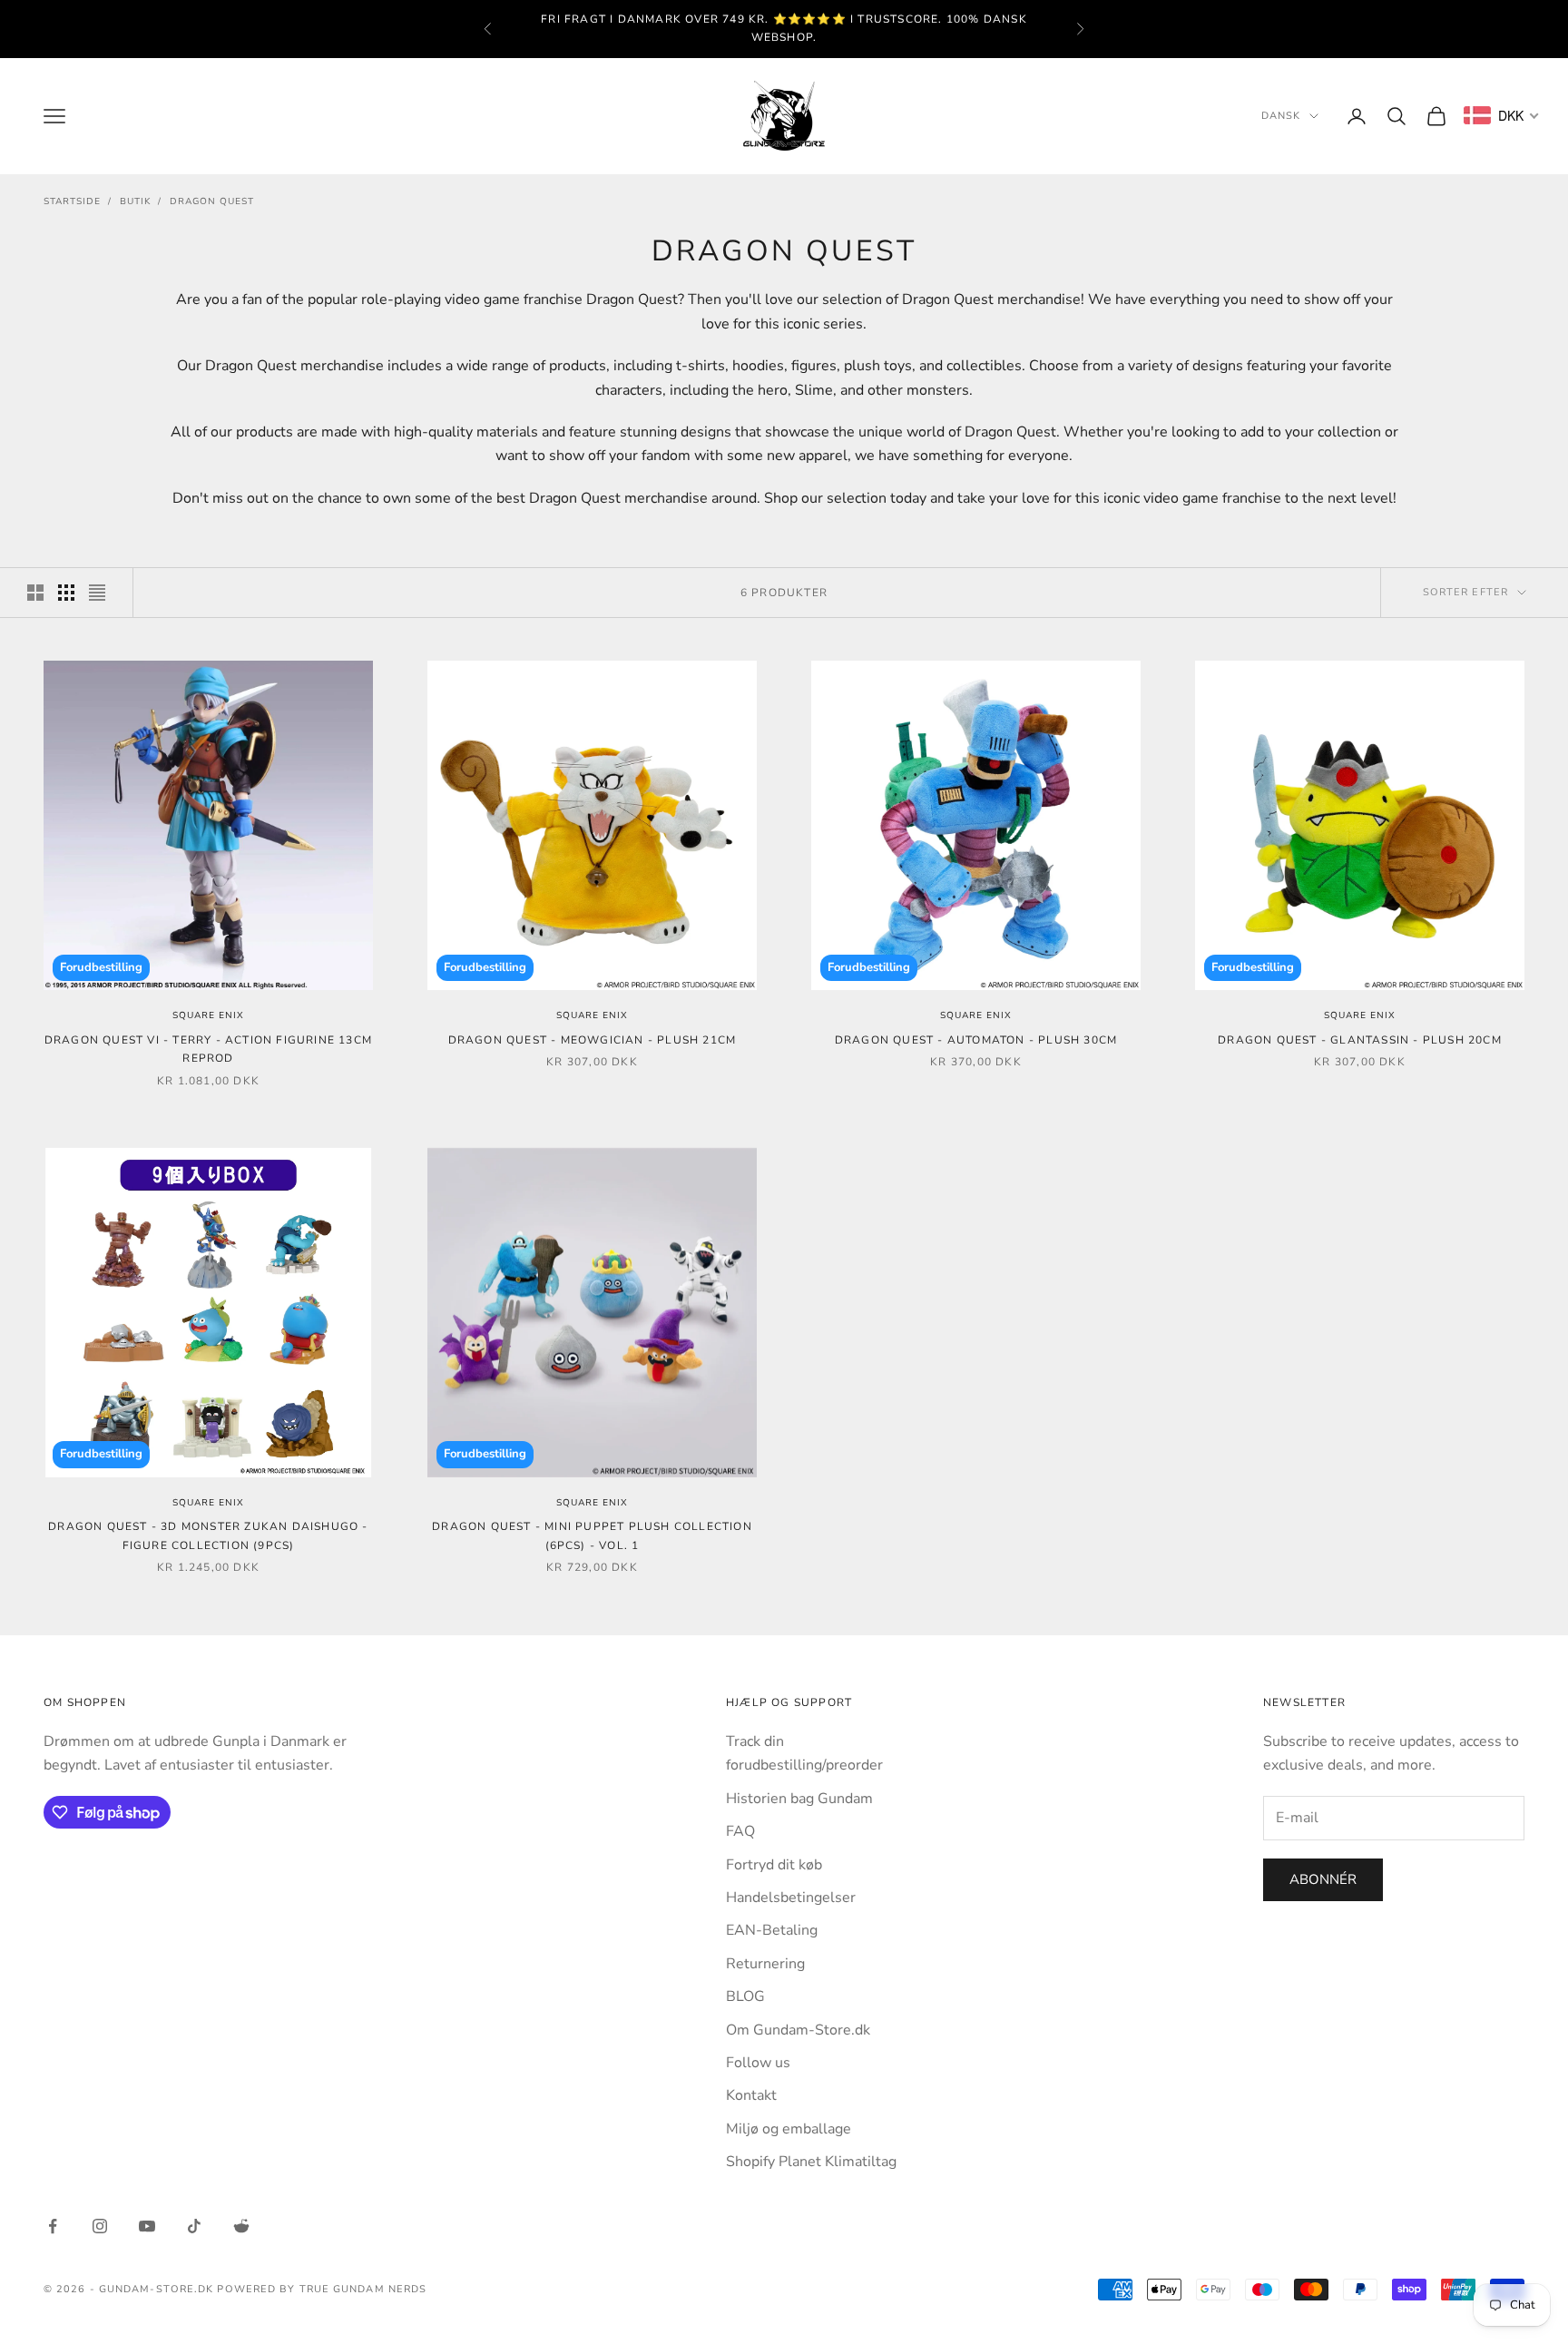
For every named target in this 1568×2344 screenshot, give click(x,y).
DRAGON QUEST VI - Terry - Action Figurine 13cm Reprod (208, 1049)
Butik (135, 201)
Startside (72, 201)
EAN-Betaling (772, 1930)
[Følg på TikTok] (194, 2226)
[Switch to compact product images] (97, 593)
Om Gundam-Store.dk (798, 2030)
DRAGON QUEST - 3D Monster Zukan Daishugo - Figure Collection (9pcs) (208, 1535)
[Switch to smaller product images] (66, 593)
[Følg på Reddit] (241, 2226)
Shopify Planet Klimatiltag (811, 2162)
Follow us (758, 2063)
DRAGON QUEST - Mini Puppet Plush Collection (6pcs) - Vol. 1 (592, 1535)
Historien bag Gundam (799, 1799)
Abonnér (1323, 1879)
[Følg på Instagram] (100, 2226)
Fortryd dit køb (774, 1865)
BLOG (745, 1996)
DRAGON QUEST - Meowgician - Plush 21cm (593, 1040)
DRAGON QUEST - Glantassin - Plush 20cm (1360, 1040)
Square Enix (208, 1015)
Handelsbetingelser (791, 1898)
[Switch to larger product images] (35, 593)
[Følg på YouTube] (147, 2226)
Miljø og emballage (789, 2129)
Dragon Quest (212, 201)
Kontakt (751, 2095)
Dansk (1281, 116)
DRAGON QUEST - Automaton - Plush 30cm (976, 1040)
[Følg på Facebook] (53, 2226)
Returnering (765, 1964)
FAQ (740, 1831)
